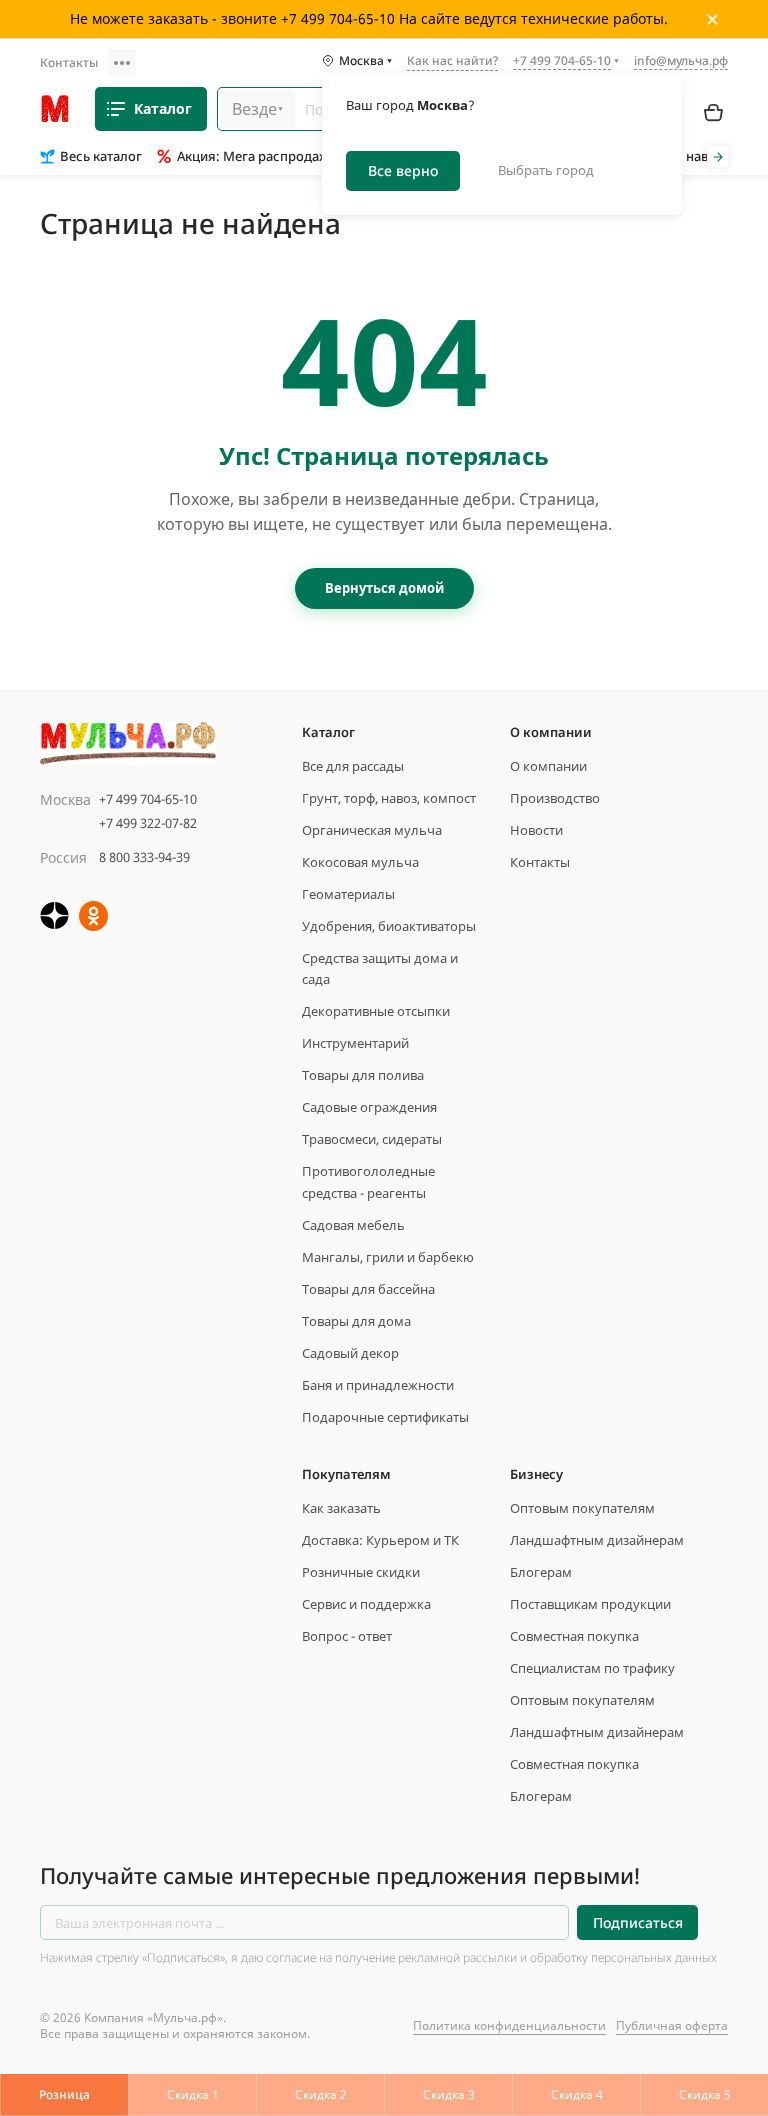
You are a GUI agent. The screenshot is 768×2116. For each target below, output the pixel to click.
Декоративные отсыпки (376, 1011)
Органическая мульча (372, 830)
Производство (555, 798)
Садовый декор (350, 1353)
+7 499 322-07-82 (148, 823)
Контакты (69, 62)
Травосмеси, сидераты (372, 1139)
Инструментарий (355, 1043)
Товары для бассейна (368, 1289)
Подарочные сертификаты (385, 1417)
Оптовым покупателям (582, 1508)
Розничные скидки (361, 1572)
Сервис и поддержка (366, 1604)
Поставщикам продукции (590, 1604)
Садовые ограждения (369, 1107)
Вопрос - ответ (347, 1636)
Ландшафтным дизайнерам (597, 1540)
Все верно (403, 170)
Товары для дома (356, 1321)
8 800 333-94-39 (144, 857)
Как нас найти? (452, 62)
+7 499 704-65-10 (148, 799)
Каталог (163, 108)
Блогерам (541, 1572)
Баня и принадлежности (378, 1385)
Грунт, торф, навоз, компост (389, 798)
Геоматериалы (348, 894)
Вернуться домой (384, 588)
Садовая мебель (353, 1225)
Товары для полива (363, 1075)
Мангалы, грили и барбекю (388, 1257)
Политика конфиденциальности (509, 2025)
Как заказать (341, 1508)
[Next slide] (717, 156)
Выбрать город (546, 170)
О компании (548, 766)
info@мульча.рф (681, 60)
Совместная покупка (574, 1636)
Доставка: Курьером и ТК (380, 1540)
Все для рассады (353, 766)
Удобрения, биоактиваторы (389, 926)
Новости (536, 830)
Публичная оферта (672, 2025)
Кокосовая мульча (360, 862)
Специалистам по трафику (592, 1668)
